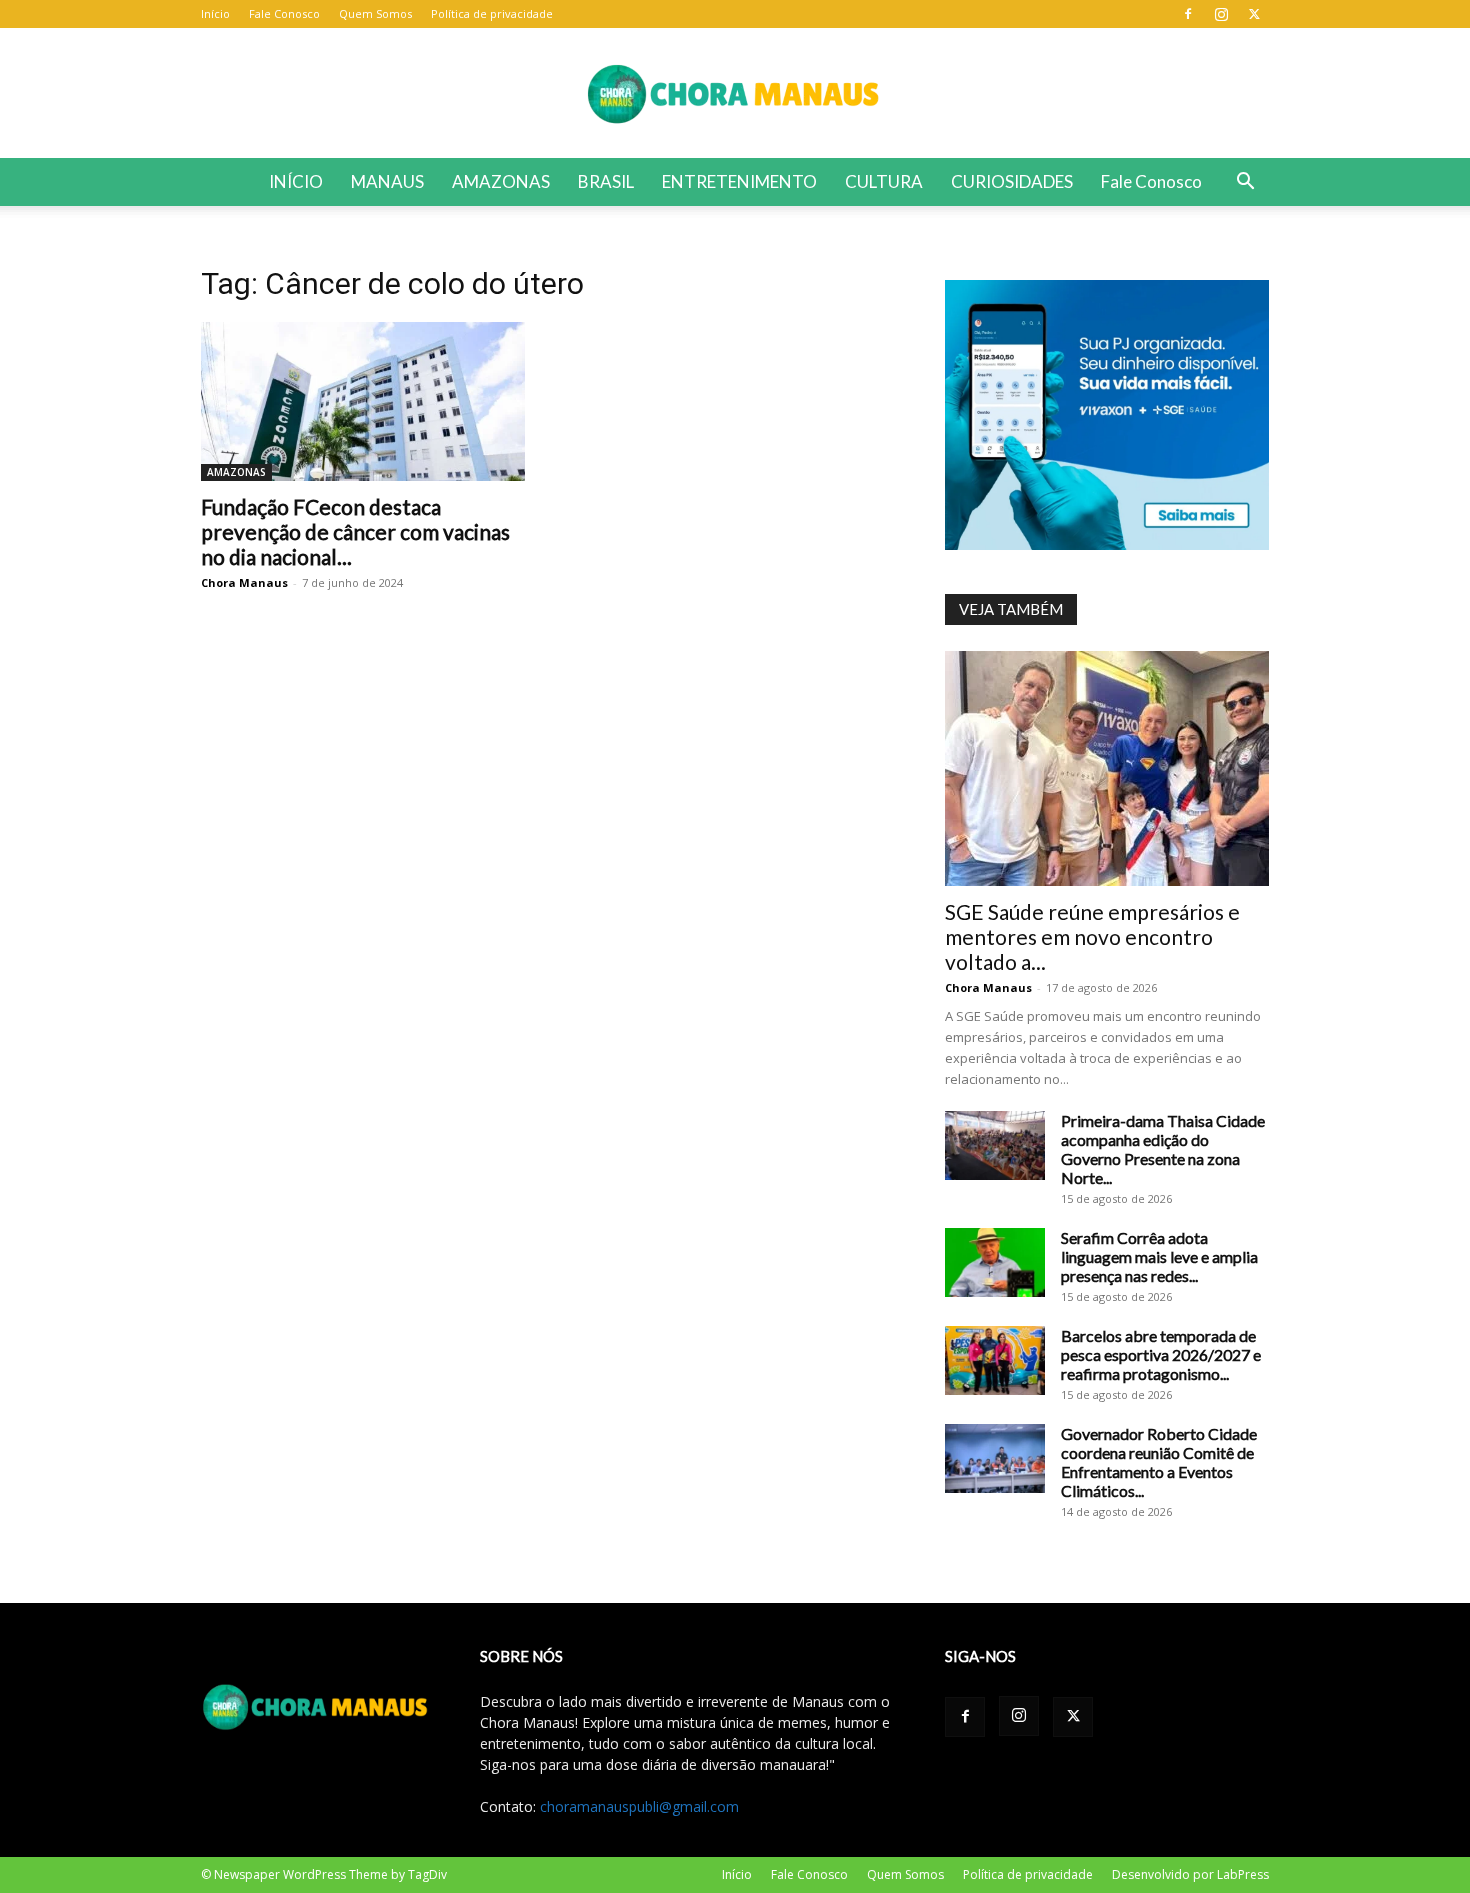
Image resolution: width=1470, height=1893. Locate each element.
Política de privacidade (492, 13)
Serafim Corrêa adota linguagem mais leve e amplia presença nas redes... (1159, 1256)
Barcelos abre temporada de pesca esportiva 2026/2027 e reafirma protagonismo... (1161, 1354)
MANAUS (387, 181)
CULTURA (884, 181)
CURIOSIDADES (1012, 181)
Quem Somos (375, 13)
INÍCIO (296, 181)
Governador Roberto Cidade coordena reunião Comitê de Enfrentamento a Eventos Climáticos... (1159, 1462)
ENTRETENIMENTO (739, 181)
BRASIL (606, 181)
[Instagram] (1221, 14)
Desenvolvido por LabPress (1190, 1874)
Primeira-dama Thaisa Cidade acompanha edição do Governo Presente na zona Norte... (1163, 1149)
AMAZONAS (501, 181)
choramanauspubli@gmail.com (639, 1806)
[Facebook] (1188, 14)
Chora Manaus (244, 582)
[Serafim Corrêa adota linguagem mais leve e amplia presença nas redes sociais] (995, 1262)
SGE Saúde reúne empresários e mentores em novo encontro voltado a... (1092, 936)
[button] (1245, 183)
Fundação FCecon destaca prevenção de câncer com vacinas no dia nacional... (355, 531)
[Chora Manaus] (735, 94)
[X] (1254, 14)
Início (215, 13)
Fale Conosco (284, 13)
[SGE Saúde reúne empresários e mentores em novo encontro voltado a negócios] (1107, 768)
